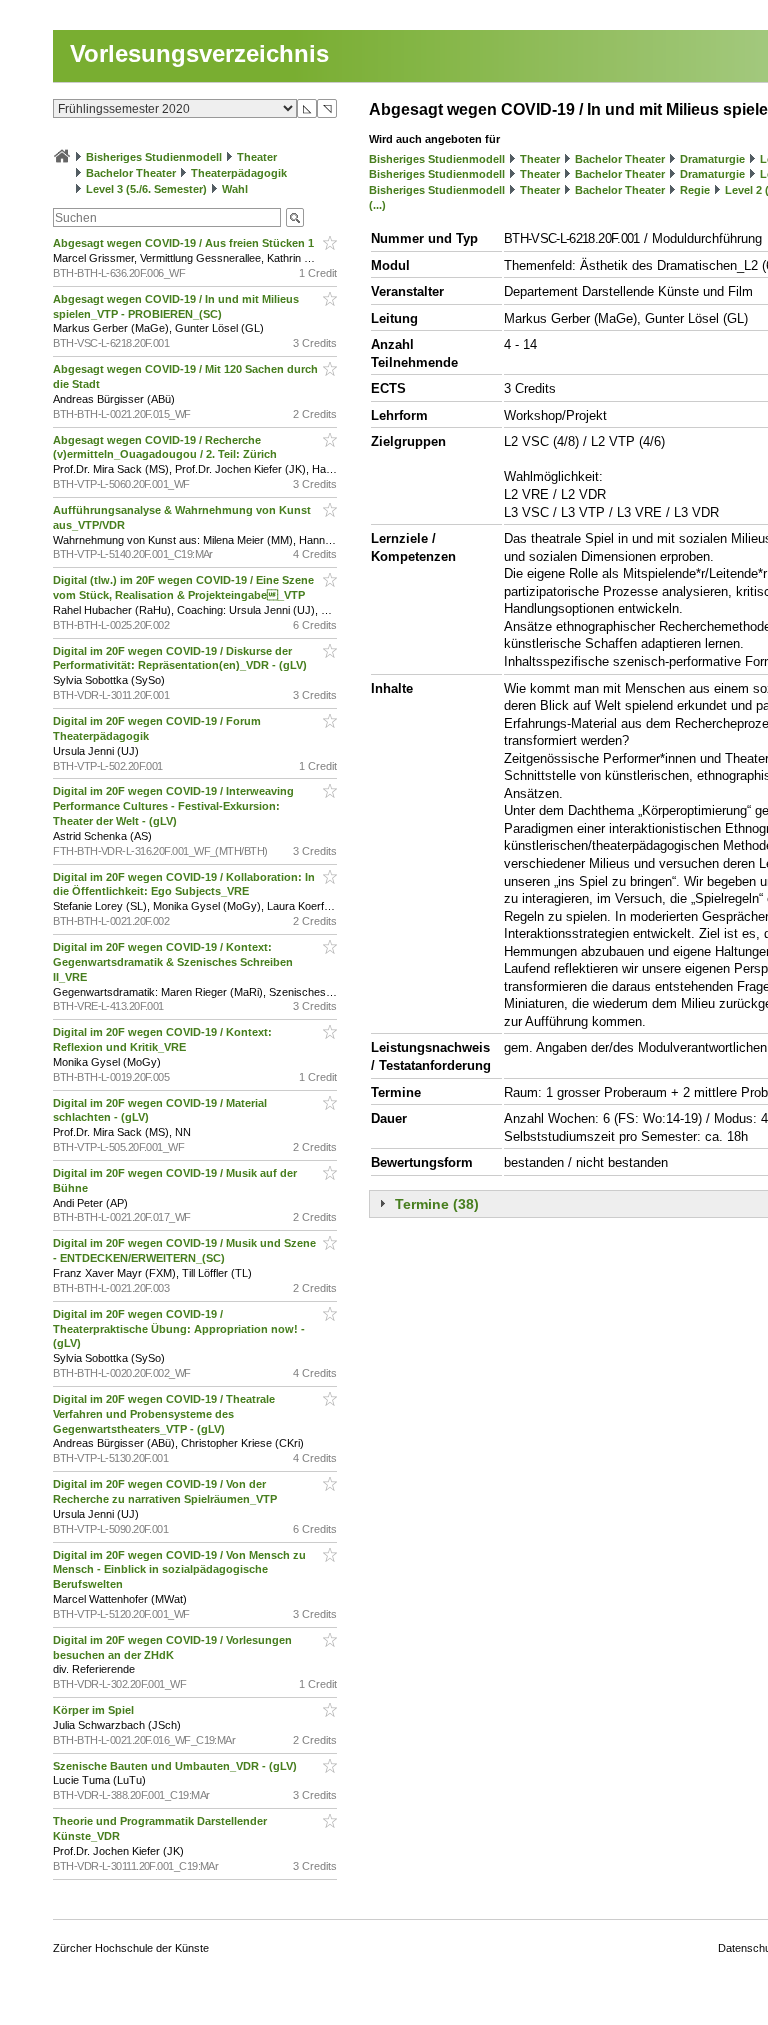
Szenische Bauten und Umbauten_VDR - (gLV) (176, 1766)
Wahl (235, 189)
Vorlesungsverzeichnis (199, 53)
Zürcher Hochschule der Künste (131, 1948)
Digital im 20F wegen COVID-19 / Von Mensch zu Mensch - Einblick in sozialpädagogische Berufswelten (179, 1570)
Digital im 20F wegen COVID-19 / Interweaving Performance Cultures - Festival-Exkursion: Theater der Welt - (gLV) (173, 806)
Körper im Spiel (95, 1710)
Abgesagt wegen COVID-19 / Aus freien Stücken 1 (185, 243)
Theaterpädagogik (239, 173)
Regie (695, 190)
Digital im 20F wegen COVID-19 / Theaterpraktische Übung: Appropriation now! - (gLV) (179, 1329)
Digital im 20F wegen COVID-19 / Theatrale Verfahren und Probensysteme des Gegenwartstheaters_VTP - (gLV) (164, 1414)
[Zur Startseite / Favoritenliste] (62, 157)
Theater (257, 157)
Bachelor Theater (131, 173)
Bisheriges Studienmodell (154, 157)
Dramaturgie (712, 159)
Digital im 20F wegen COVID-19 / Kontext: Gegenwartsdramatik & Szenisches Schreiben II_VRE (173, 962)
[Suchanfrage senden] (295, 217)
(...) (377, 205)
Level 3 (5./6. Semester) (146, 189)
